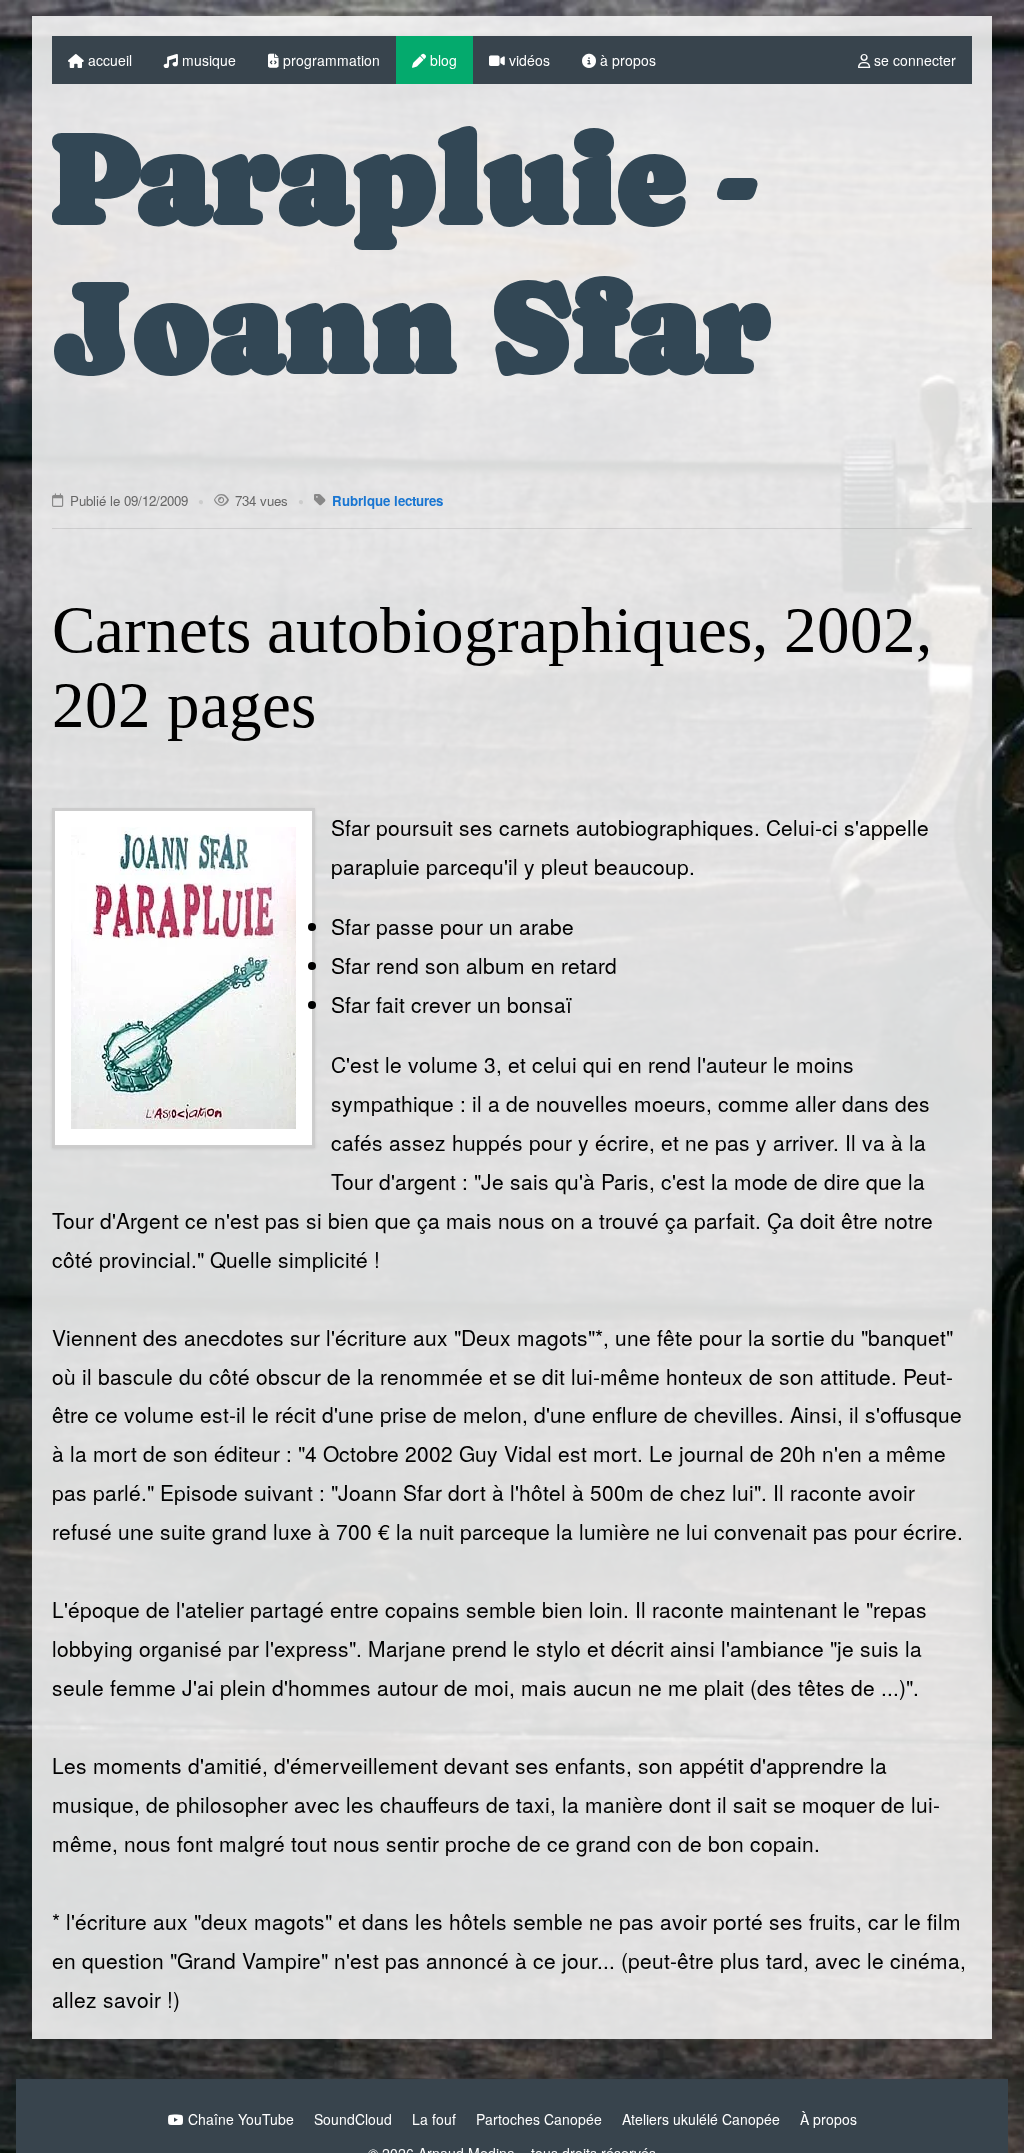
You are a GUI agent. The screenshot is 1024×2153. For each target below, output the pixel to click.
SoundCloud (353, 2119)
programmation (329, 60)
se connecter (913, 60)
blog (441, 60)
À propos (828, 2119)
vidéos (527, 60)
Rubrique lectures (387, 500)
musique (207, 60)
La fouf (434, 2119)
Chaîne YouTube (239, 2119)
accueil (108, 60)
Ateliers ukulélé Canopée (701, 2119)
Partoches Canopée (539, 2119)
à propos (626, 60)
